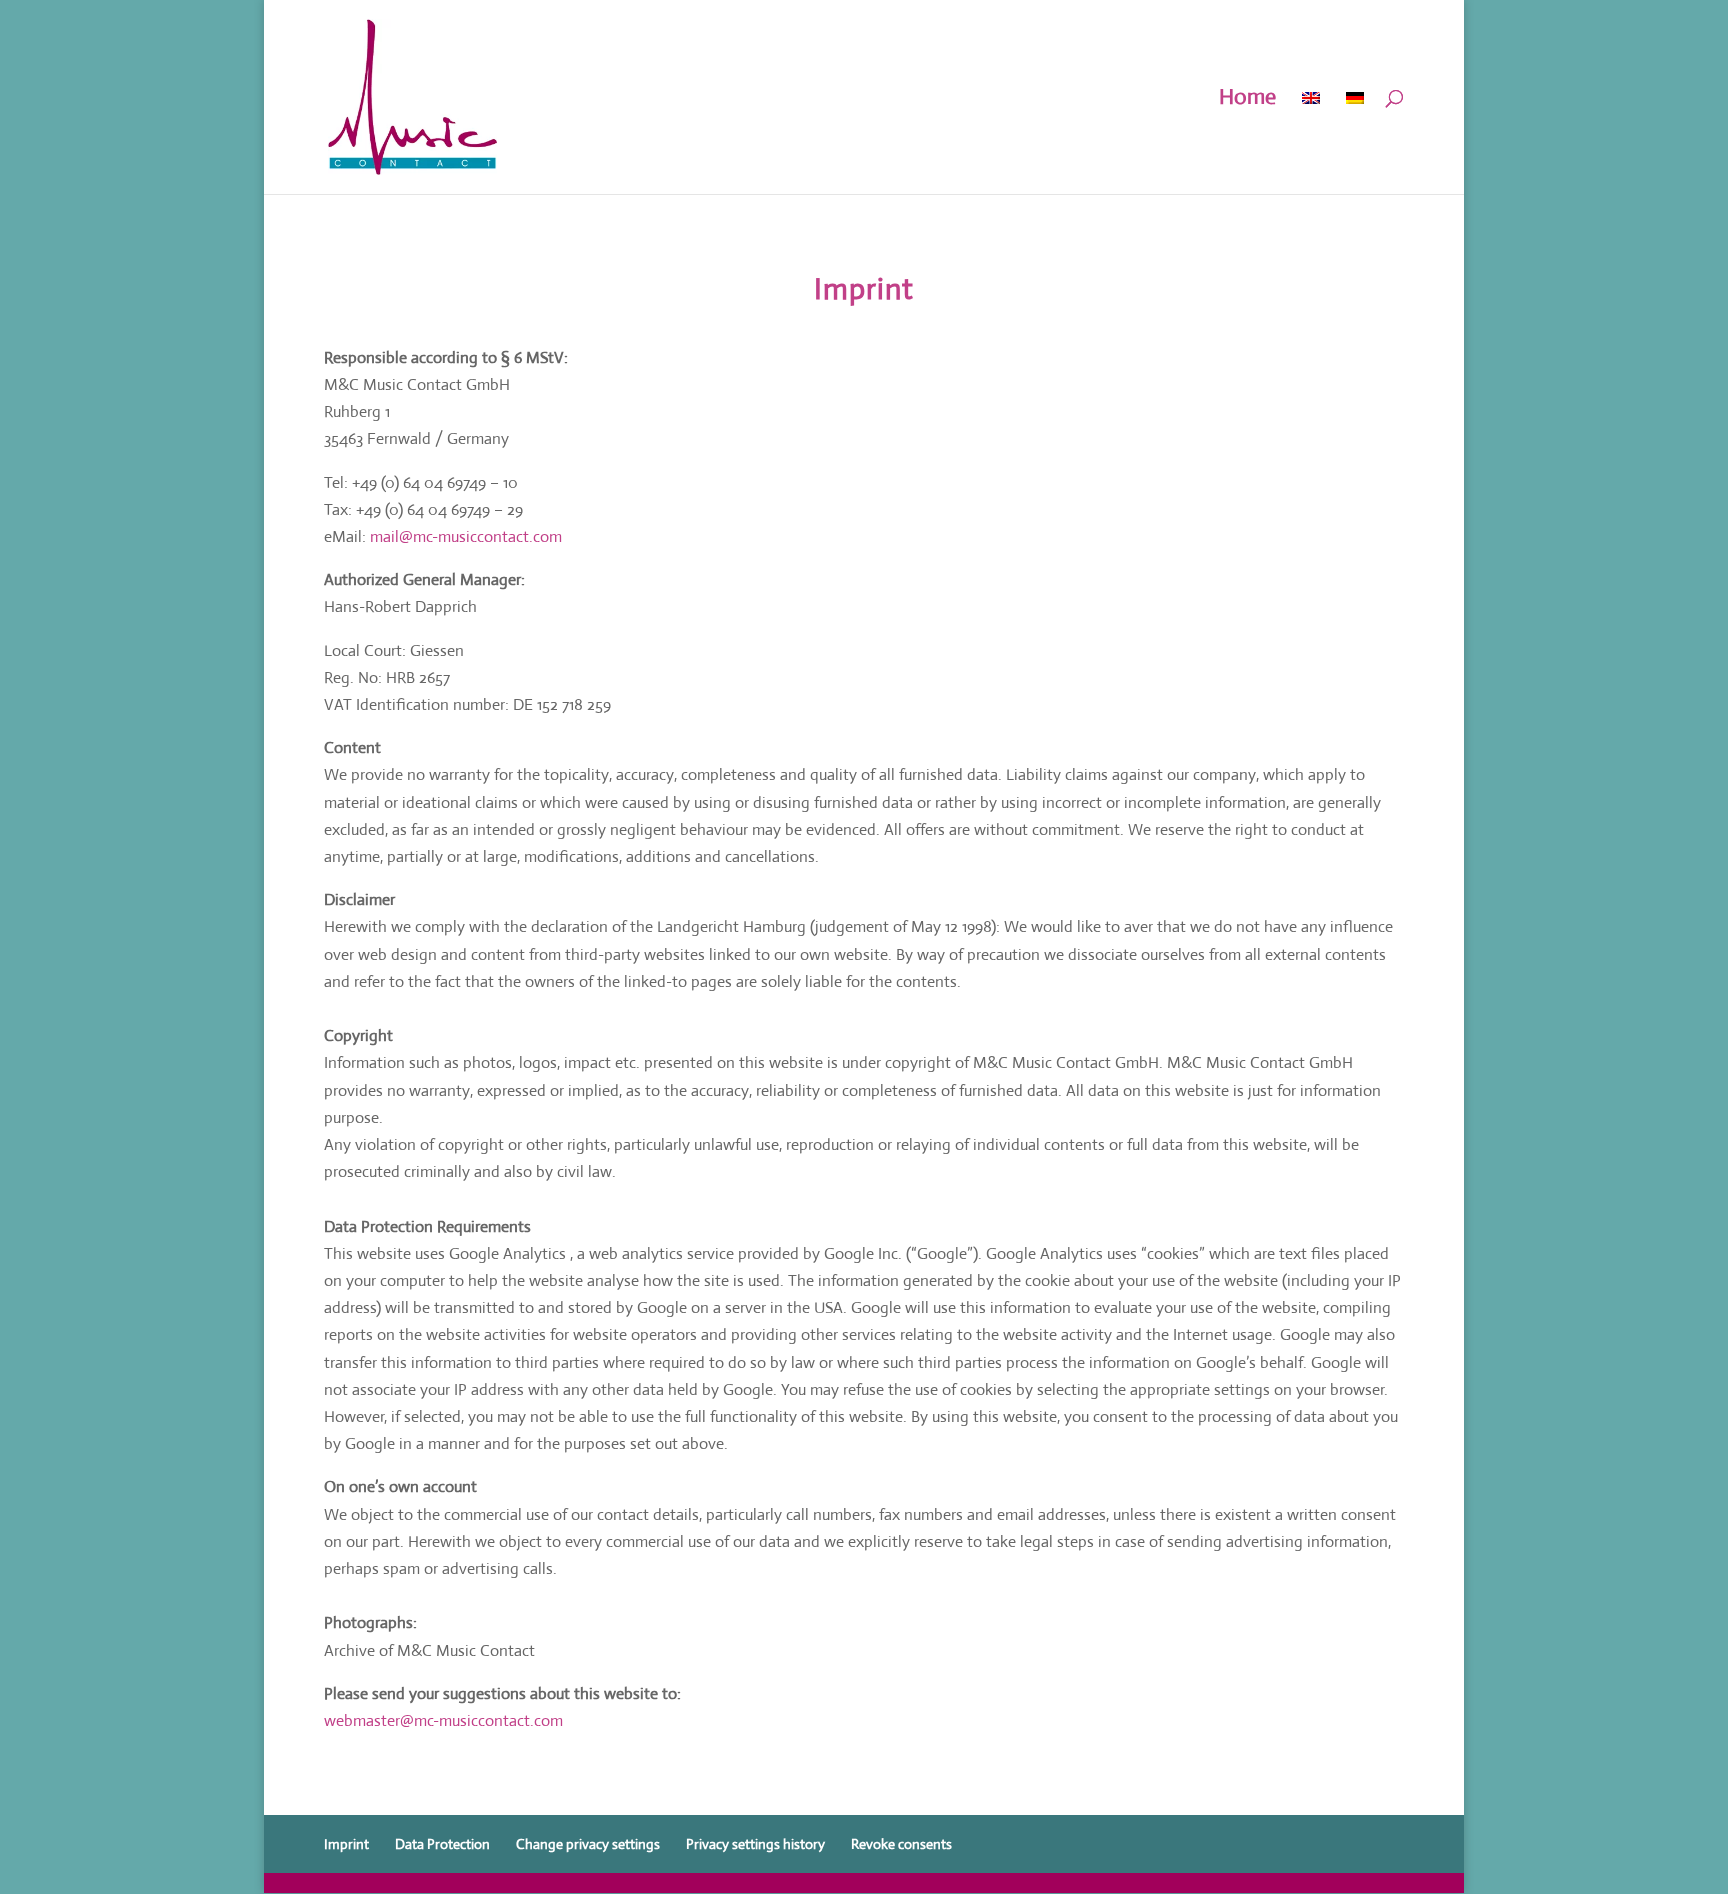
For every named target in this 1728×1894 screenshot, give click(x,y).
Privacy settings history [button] (755, 1844)
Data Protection (442, 1844)
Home (1247, 100)
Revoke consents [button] (901, 1844)
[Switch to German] (1355, 142)
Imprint (346, 1844)
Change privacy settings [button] (588, 1844)
